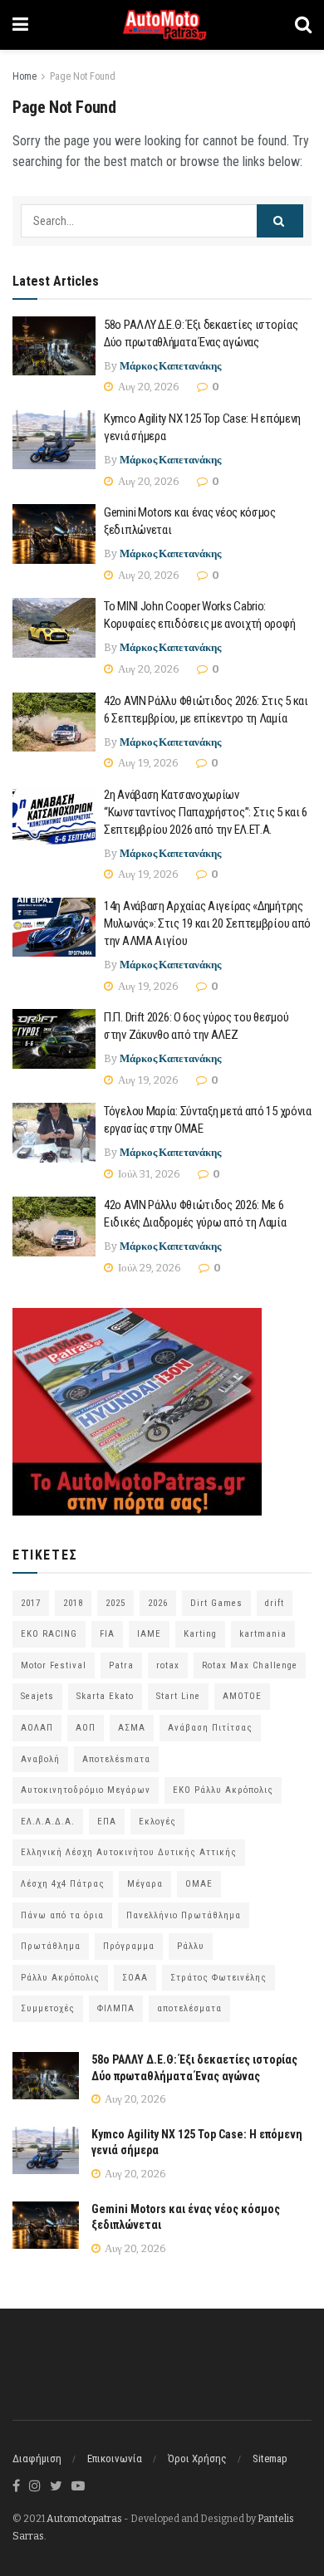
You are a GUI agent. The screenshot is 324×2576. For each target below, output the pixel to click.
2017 (31, 1603)
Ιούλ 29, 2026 (148, 1268)
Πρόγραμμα (129, 1946)
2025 (115, 1603)
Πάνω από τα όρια (62, 1915)
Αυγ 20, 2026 (147, 387)
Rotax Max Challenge (250, 1665)
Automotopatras (84, 2519)
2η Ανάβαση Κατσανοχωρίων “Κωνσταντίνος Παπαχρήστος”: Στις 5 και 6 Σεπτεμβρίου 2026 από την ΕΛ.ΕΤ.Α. (206, 812)
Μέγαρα (145, 1884)
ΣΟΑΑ (135, 1978)
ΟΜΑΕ (199, 1884)
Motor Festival (54, 1665)
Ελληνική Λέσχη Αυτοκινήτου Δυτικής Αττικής (129, 1852)
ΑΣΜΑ (132, 1728)
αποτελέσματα (189, 2008)
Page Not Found (83, 76)
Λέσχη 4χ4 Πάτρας (63, 1884)
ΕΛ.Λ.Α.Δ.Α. (48, 1822)
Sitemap (270, 2458)
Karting (200, 1634)
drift (275, 1603)
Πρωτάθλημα (51, 1946)
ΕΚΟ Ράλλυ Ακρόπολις (223, 1790)
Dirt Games (216, 1603)
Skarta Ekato (105, 1696)
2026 (158, 1603)
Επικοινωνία (115, 2458)
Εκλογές (157, 1822)
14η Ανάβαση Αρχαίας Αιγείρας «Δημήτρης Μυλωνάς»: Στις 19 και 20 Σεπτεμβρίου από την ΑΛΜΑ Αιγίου (207, 923)
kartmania (263, 1634)
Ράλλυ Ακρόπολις (60, 1978)
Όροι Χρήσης (197, 2458)
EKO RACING (49, 1634)
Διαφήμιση (37, 2458)
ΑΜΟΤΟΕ (242, 1696)
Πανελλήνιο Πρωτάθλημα (184, 1915)
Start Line (178, 1696)
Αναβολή (40, 1759)
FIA (107, 1634)
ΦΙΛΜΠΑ (116, 2008)
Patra (121, 1665)
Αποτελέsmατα (116, 1759)
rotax (168, 1665)
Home (25, 76)
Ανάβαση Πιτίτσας (210, 1728)
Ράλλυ (191, 1946)
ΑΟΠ (86, 1728)
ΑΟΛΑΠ (37, 1728)
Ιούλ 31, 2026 (148, 1174)
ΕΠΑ (107, 1822)
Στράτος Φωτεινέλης (218, 1978)
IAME (149, 1634)
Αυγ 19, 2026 (147, 763)
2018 (73, 1603)
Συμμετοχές (48, 2008)
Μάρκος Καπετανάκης (170, 366)
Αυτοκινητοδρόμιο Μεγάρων (86, 1790)
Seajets (37, 1696)
